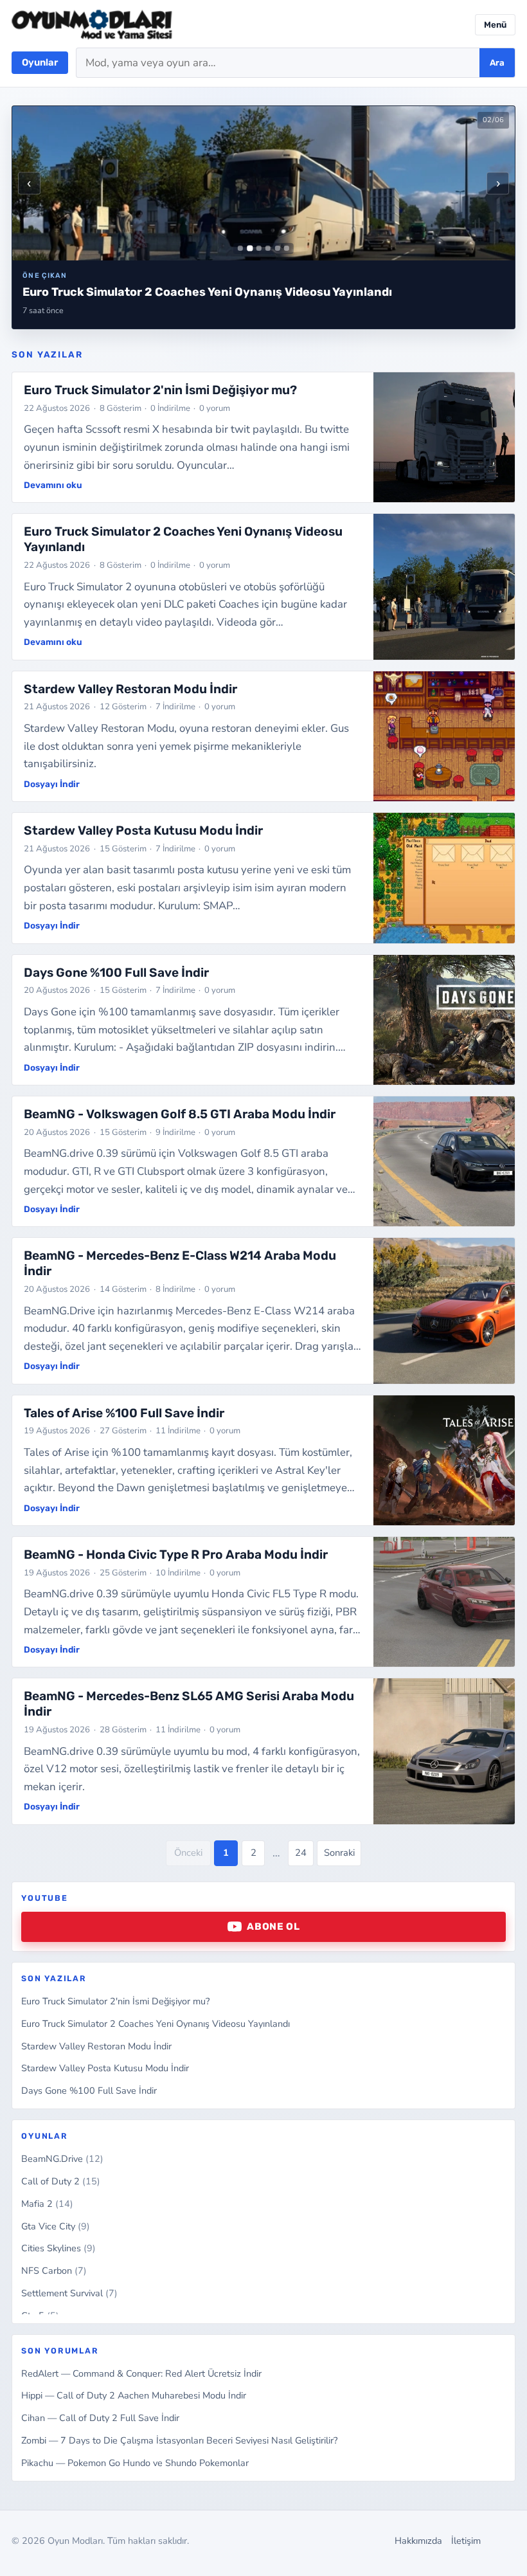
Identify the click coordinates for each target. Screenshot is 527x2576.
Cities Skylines (58, 2248)
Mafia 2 (47, 2204)
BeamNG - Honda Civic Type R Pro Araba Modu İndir (176, 1555)
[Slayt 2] (250, 249)
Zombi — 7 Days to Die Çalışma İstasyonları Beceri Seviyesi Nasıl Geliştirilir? (179, 2440)
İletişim (466, 2541)
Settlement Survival (69, 2293)
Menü (495, 25)
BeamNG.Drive (62, 2159)
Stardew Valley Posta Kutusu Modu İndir (105, 2068)
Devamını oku (53, 485)
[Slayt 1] (240, 248)
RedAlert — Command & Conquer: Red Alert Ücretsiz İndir (141, 2373)
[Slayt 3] (259, 248)
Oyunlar (40, 62)
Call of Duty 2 (61, 2181)
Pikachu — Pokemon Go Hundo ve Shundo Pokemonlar (135, 2463)
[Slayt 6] (287, 248)
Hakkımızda (418, 2541)
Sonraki (339, 1853)
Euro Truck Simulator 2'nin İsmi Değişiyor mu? (115, 2001)
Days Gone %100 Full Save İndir (89, 2091)
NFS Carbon (54, 2271)
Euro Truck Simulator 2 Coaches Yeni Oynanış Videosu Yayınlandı (156, 2024)
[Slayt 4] (268, 248)
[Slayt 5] (278, 248)
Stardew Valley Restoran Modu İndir (96, 2046)
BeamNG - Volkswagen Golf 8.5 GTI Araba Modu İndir (180, 1114)
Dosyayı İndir (52, 784)
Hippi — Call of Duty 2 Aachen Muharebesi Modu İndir (134, 2395)
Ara (497, 63)
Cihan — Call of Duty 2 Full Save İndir (100, 2418)
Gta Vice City (56, 2226)
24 (301, 1853)
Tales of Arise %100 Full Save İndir (124, 1413)
